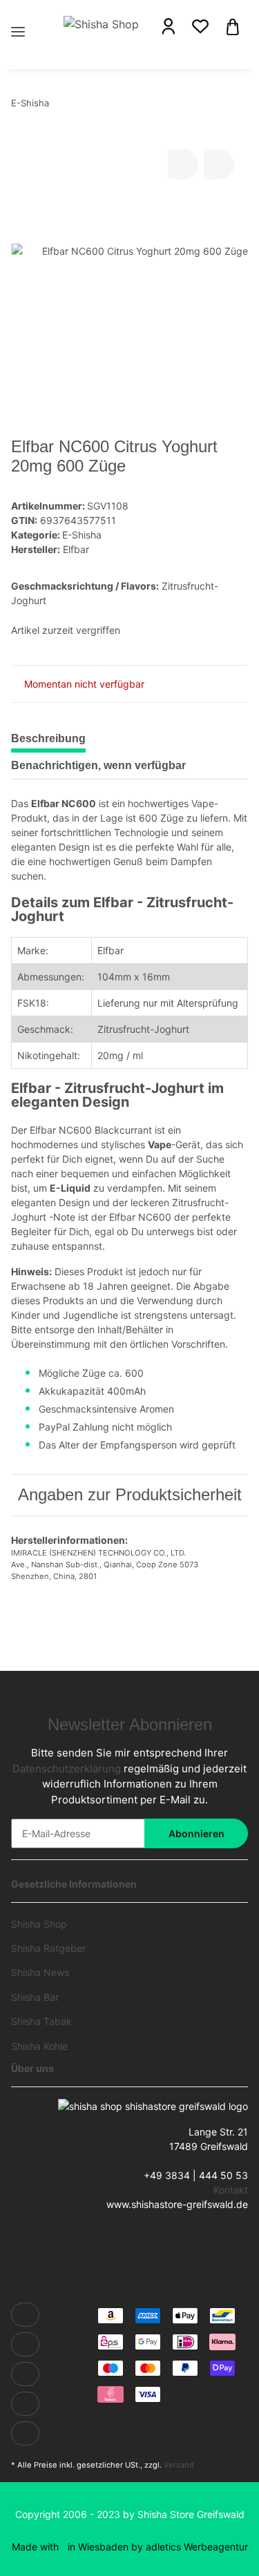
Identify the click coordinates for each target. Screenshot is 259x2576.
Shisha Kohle (39, 2046)
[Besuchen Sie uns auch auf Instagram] (25, 2433)
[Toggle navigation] (18, 16)
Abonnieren (196, 1833)
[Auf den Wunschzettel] (219, 164)
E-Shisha (82, 535)
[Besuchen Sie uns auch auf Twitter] (25, 2344)
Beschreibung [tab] (48, 738)
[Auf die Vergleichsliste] (183, 164)
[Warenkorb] (233, 26)
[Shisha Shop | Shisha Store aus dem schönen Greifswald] (103, 23)
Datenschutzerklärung (67, 1769)
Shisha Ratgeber (48, 1948)
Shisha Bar (35, 1997)
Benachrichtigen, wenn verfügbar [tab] (98, 765)
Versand (179, 2465)
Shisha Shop (39, 1924)
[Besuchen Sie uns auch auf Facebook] (25, 2315)
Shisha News (40, 1972)
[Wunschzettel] (200, 26)
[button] (169, 26)
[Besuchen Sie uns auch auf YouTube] (25, 2374)
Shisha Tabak (41, 2021)
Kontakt (231, 2190)
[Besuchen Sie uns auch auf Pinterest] (25, 2404)
